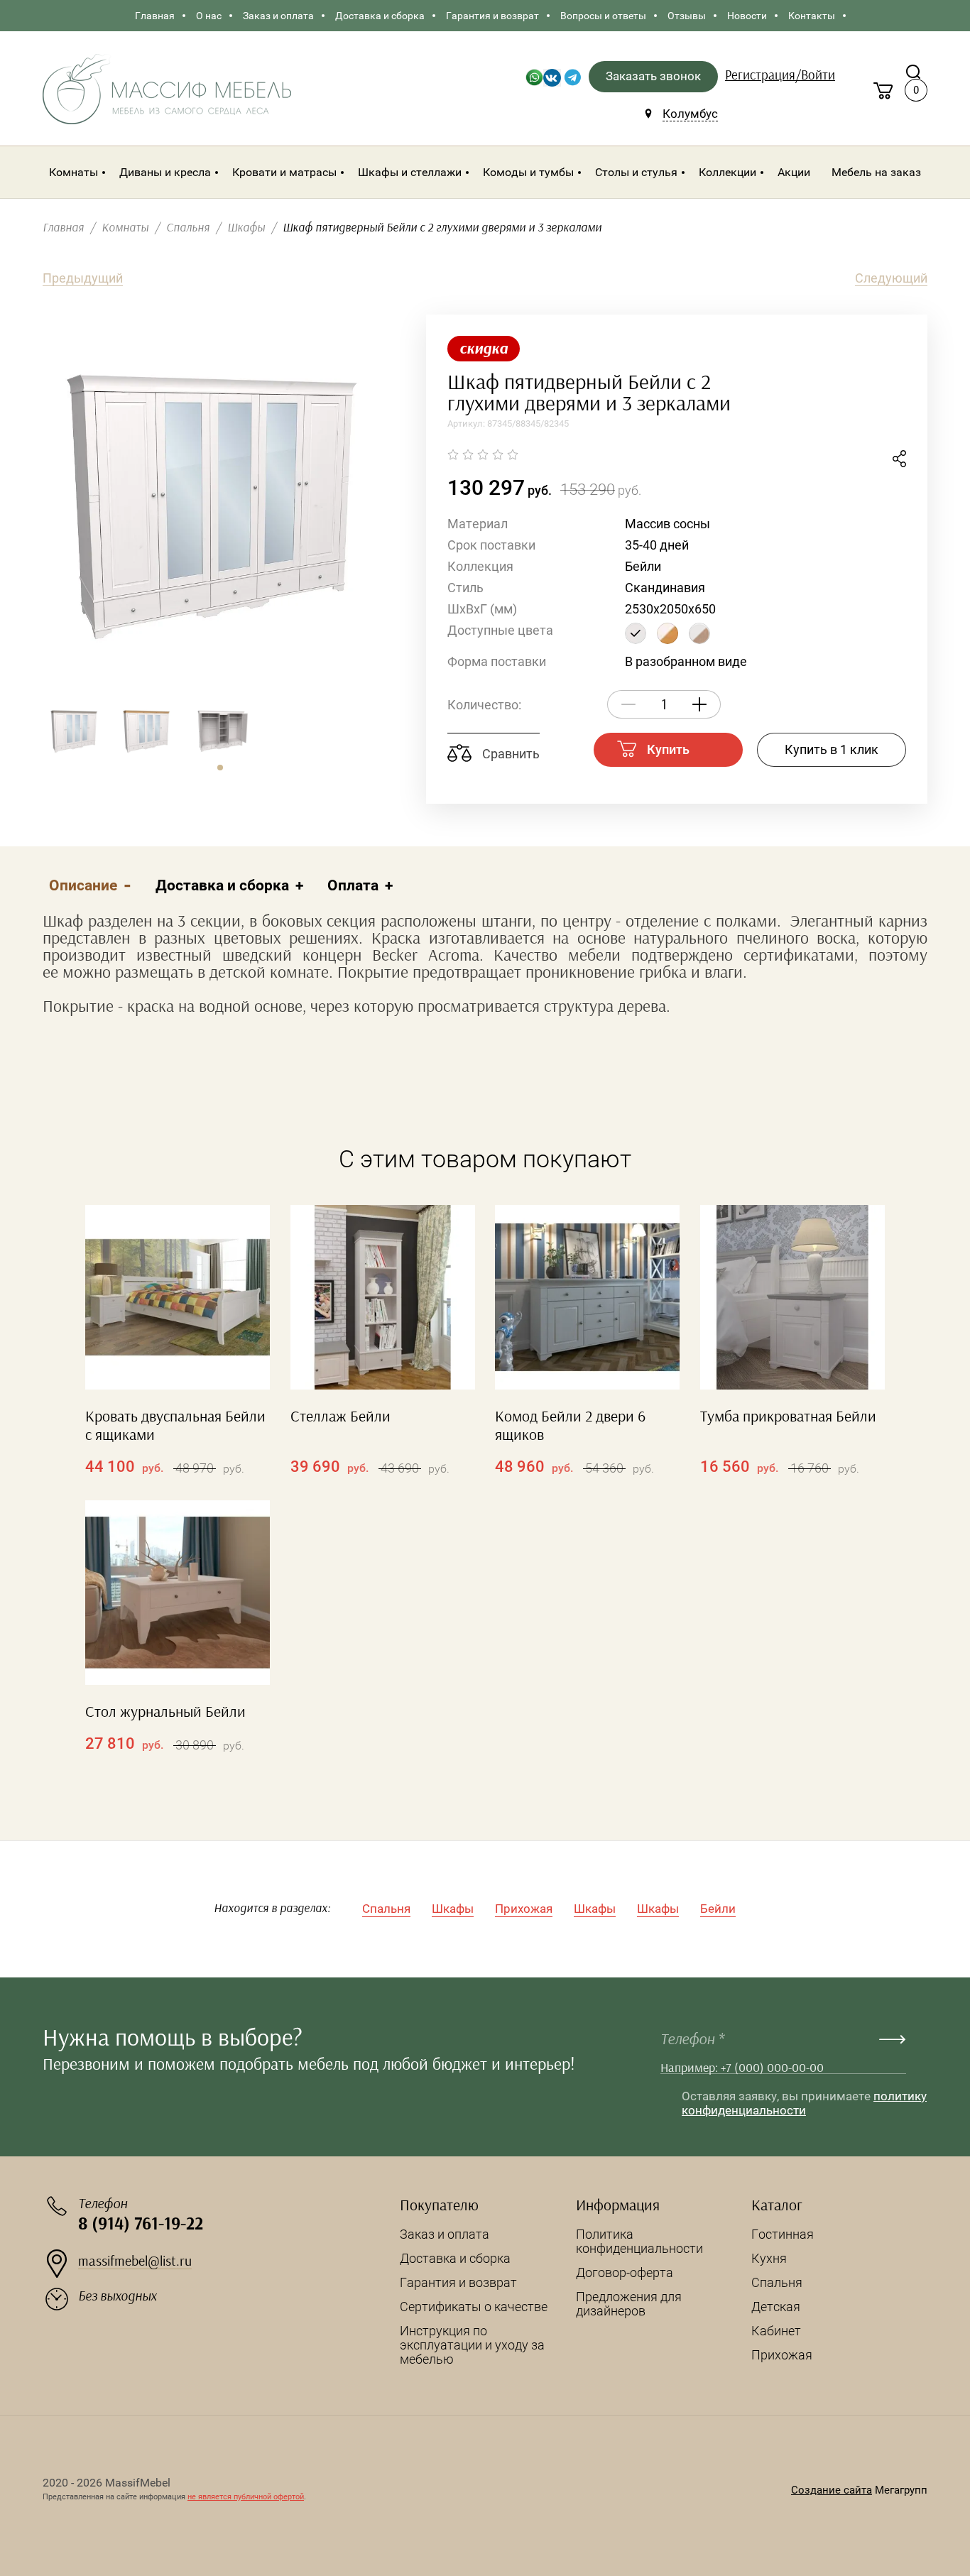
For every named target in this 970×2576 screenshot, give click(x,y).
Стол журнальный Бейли (165, 1712)
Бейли (718, 1909)
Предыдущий (83, 278)
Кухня (769, 2258)
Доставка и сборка (455, 2258)
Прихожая (524, 1909)
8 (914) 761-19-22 (141, 2224)
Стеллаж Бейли (340, 1417)
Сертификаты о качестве (474, 2307)
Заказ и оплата (445, 2234)
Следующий (891, 278)
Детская (776, 2307)
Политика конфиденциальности (639, 2241)
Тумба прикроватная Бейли (788, 1417)
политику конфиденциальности (804, 2103)
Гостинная (783, 2234)
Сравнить (509, 754)
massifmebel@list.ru (135, 2261)
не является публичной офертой (246, 2497)
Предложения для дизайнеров (629, 2304)
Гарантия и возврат (458, 2282)
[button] (220, 768)
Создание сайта (832, 2490)
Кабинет (776, 2331)
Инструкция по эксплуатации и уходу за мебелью (472, 2345)
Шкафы (453, 1909)
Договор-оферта (625, 2272)
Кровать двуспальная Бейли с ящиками (175, 1426)
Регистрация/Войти (780, 76)
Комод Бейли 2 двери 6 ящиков (570, 1426)
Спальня (386, 1909)
